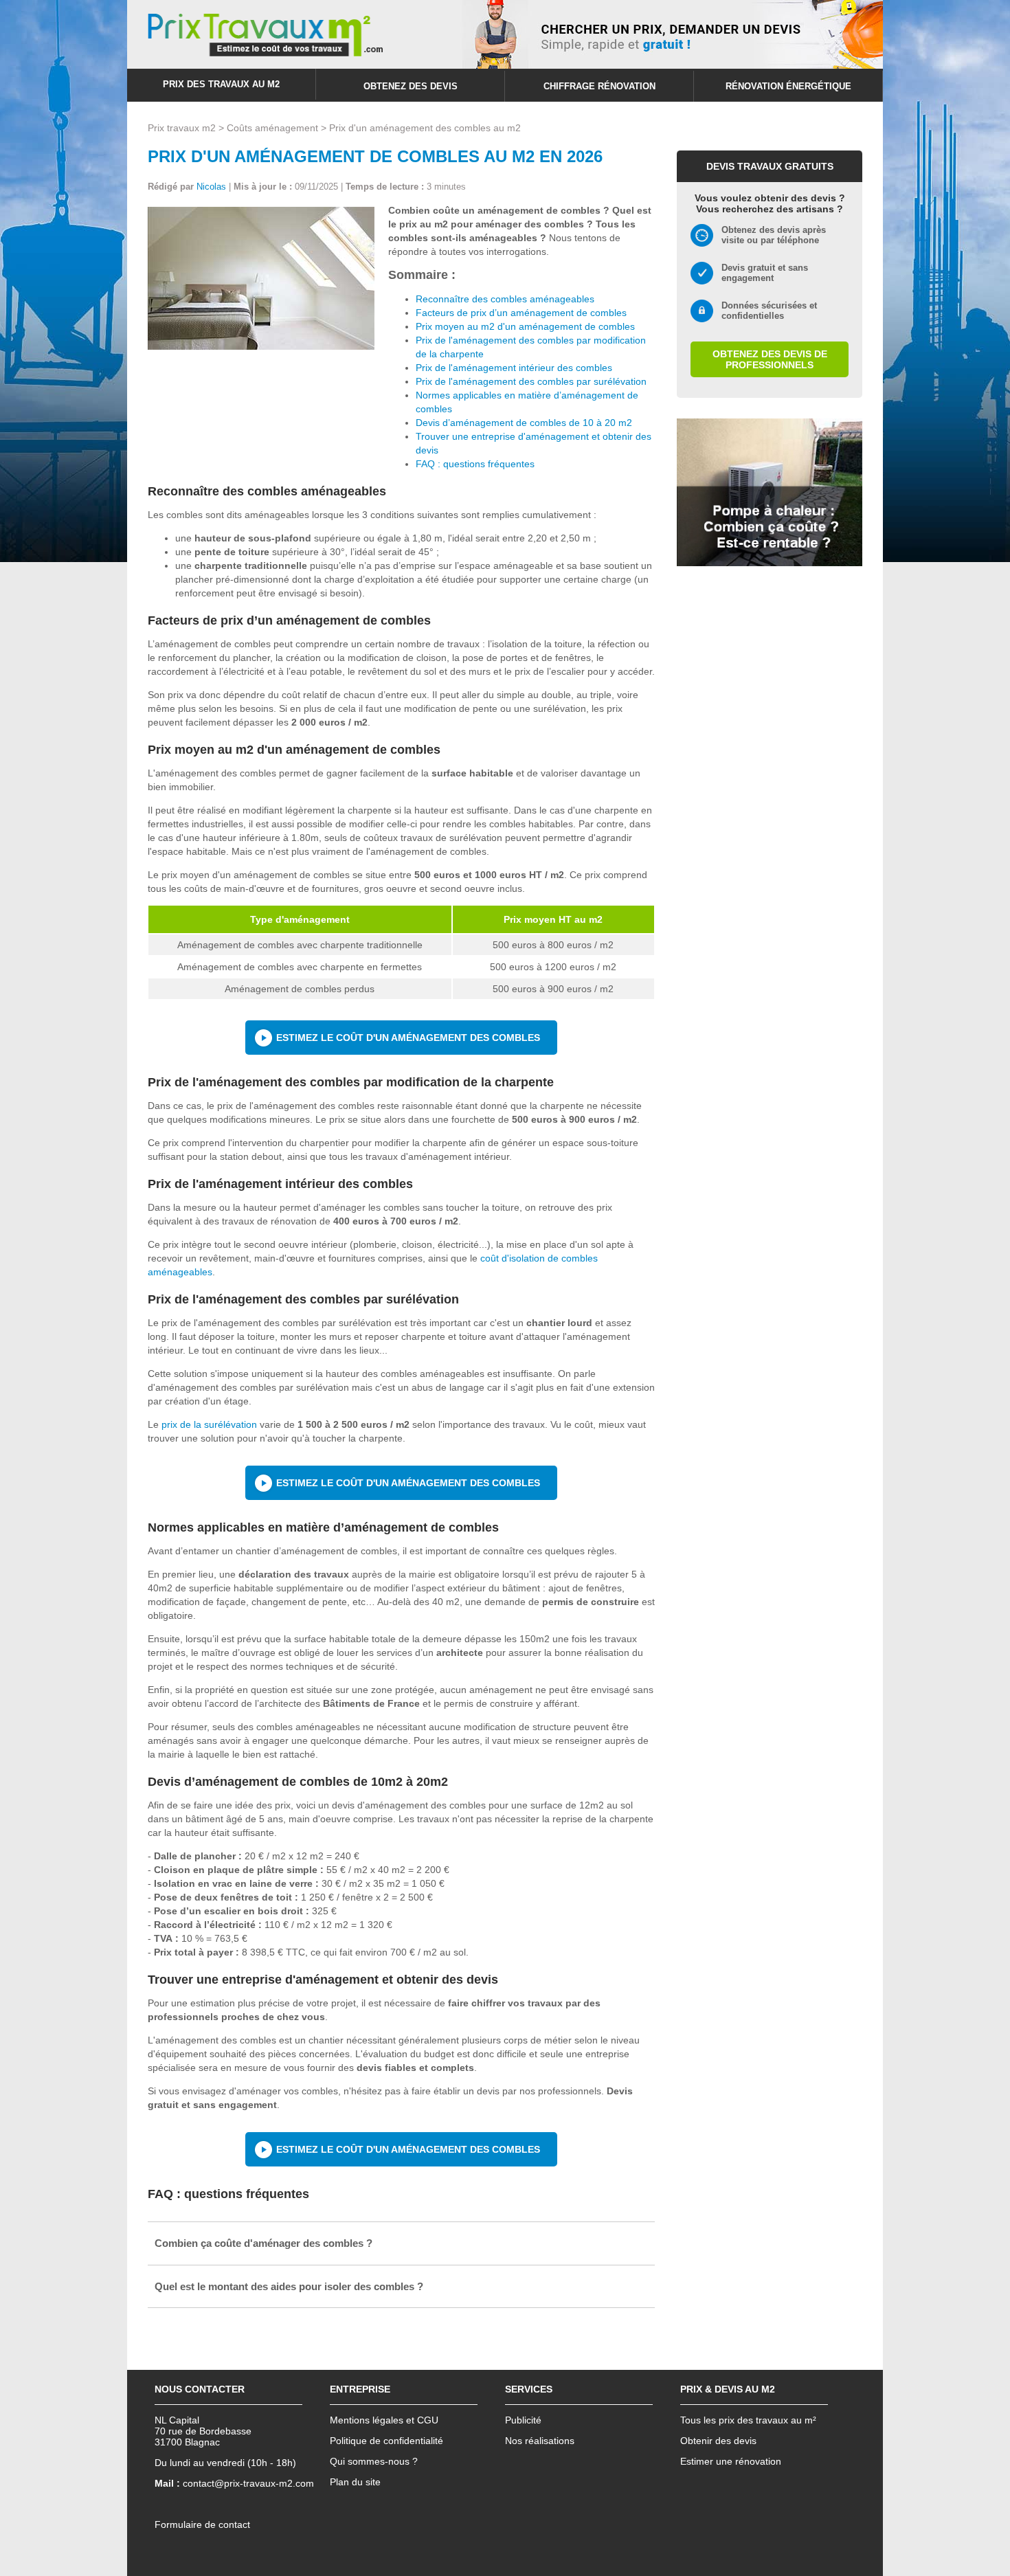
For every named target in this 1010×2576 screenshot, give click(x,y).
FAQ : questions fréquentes (475, 464)
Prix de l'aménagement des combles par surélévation (531, 381)
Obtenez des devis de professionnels (770, 359)
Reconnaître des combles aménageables (505, 299)
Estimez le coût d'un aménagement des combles (408, 1038)
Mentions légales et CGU (384, 2420)
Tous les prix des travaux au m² (748, 2420)
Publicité (523, 2420)
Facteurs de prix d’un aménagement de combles (521, 313)
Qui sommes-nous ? (374, 2461)
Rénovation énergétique (788, 86)
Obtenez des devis (411, 86)
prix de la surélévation (209, 1424)
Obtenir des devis (718, 2441)
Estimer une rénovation (731, 2461)
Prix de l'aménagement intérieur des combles (514, 368)
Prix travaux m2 (182, 128)
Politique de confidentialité (386, 2441)
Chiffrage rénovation (599, 86)
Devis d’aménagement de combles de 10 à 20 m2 (524, 423)
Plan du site (355, 2482)
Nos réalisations (540, 2441)
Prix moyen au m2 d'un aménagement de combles (525, 326)
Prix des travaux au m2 (221, 84)
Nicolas (211, 187)
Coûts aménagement (272, 128)
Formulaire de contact (202, 2524)
